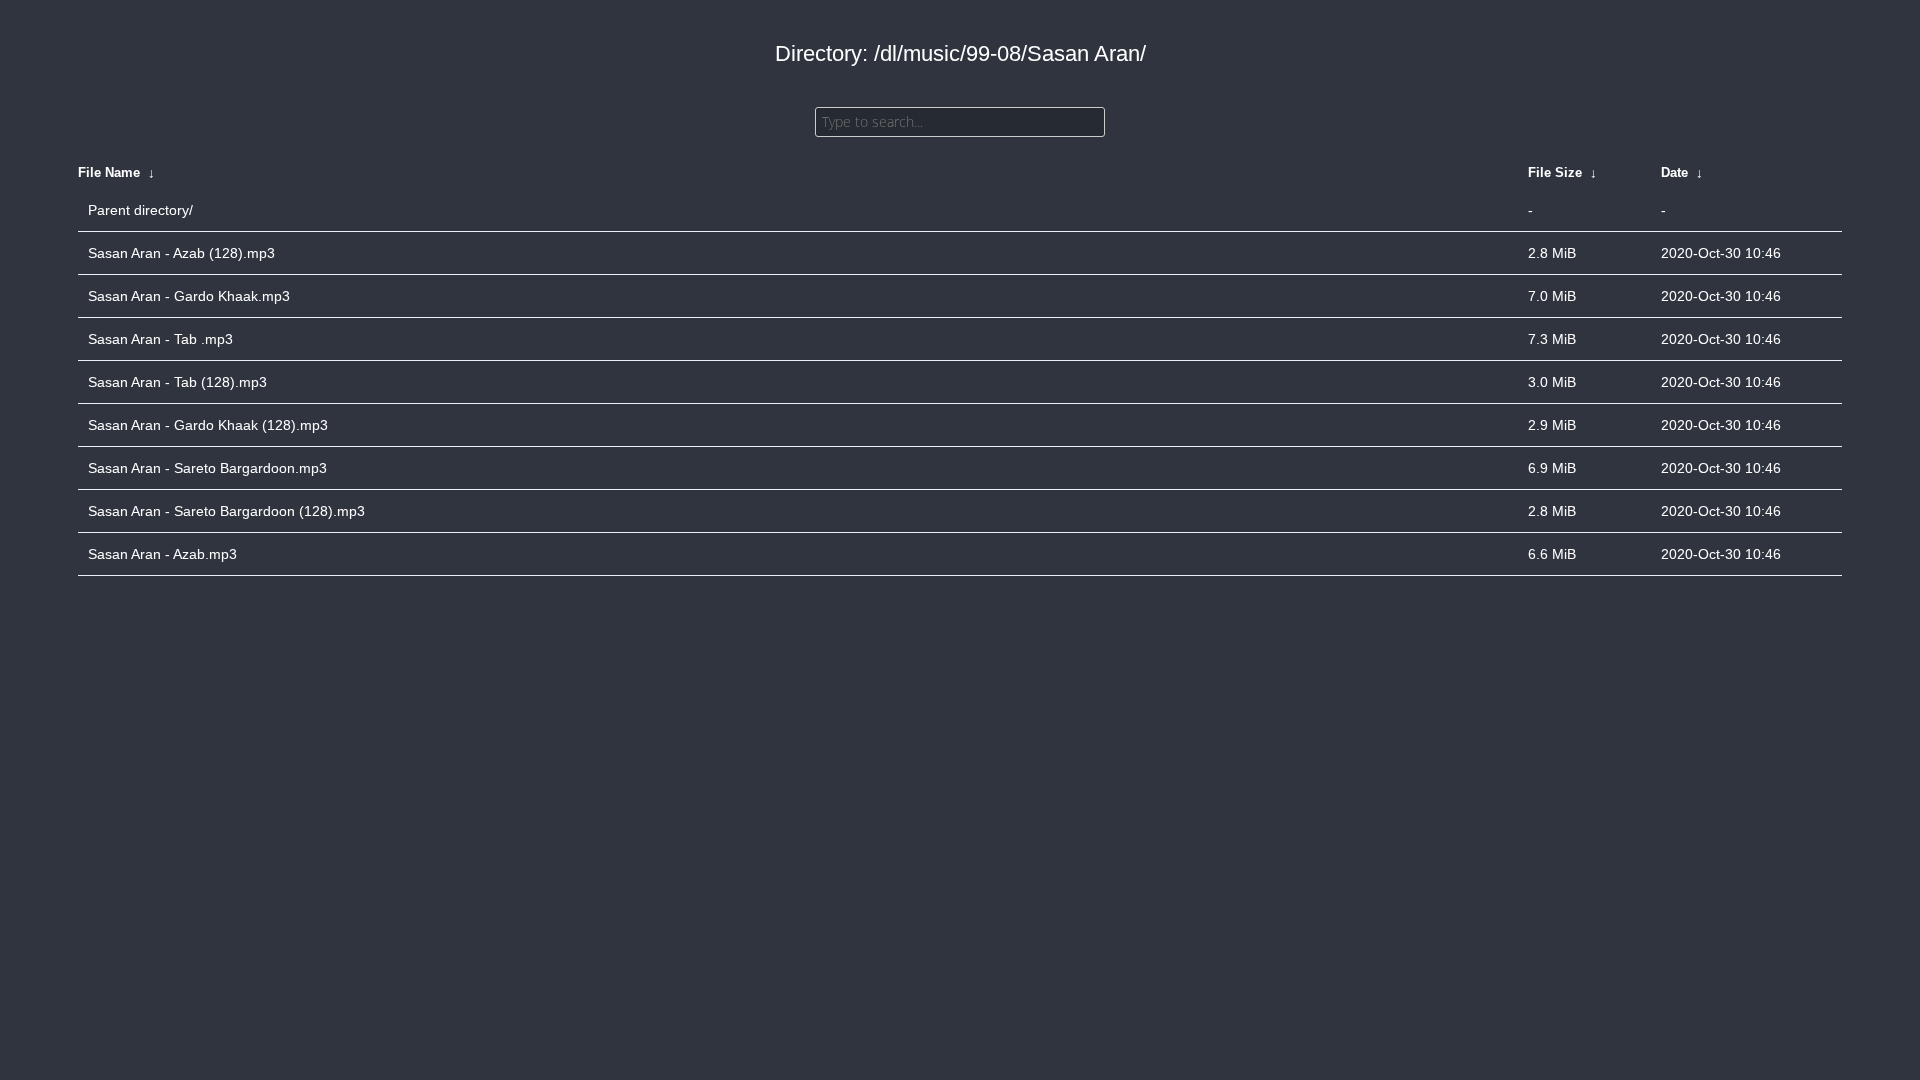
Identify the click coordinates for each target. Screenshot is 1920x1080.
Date (1674, 172)
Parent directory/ (140, 210)
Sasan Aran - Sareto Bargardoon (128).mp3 (226, 511)
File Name (109, 172)
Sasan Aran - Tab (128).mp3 (177, 382)
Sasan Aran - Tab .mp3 (160, 339)
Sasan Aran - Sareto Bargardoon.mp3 (207, 468)
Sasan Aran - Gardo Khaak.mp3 (189, 296)
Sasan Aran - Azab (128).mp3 (181, 253)
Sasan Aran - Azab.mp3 (162, 554)
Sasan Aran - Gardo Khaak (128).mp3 (208, 425)
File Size (1555, 172)
